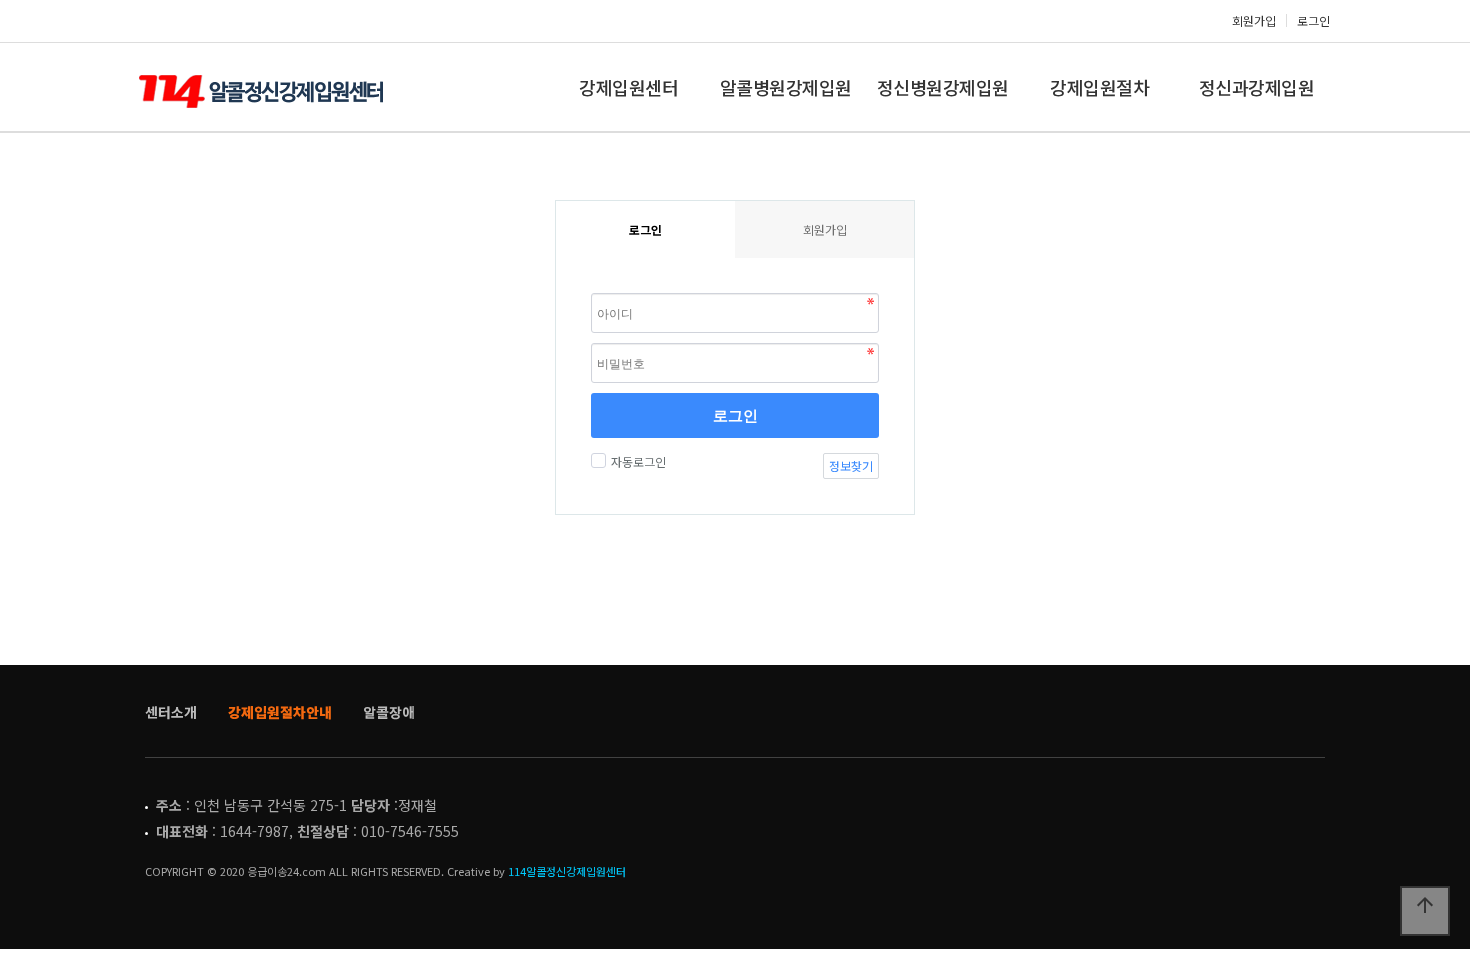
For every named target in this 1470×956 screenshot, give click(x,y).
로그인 (1313, 20)
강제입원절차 (1099, 87)
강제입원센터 (628, 87)
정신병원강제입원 (943, 87)
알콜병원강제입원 (786, 87)
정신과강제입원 (1257, 87)
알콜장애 (389, 712)
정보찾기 (851, 465)
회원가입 (1254, 20)
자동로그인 (638, 461)
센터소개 (171, 712)
